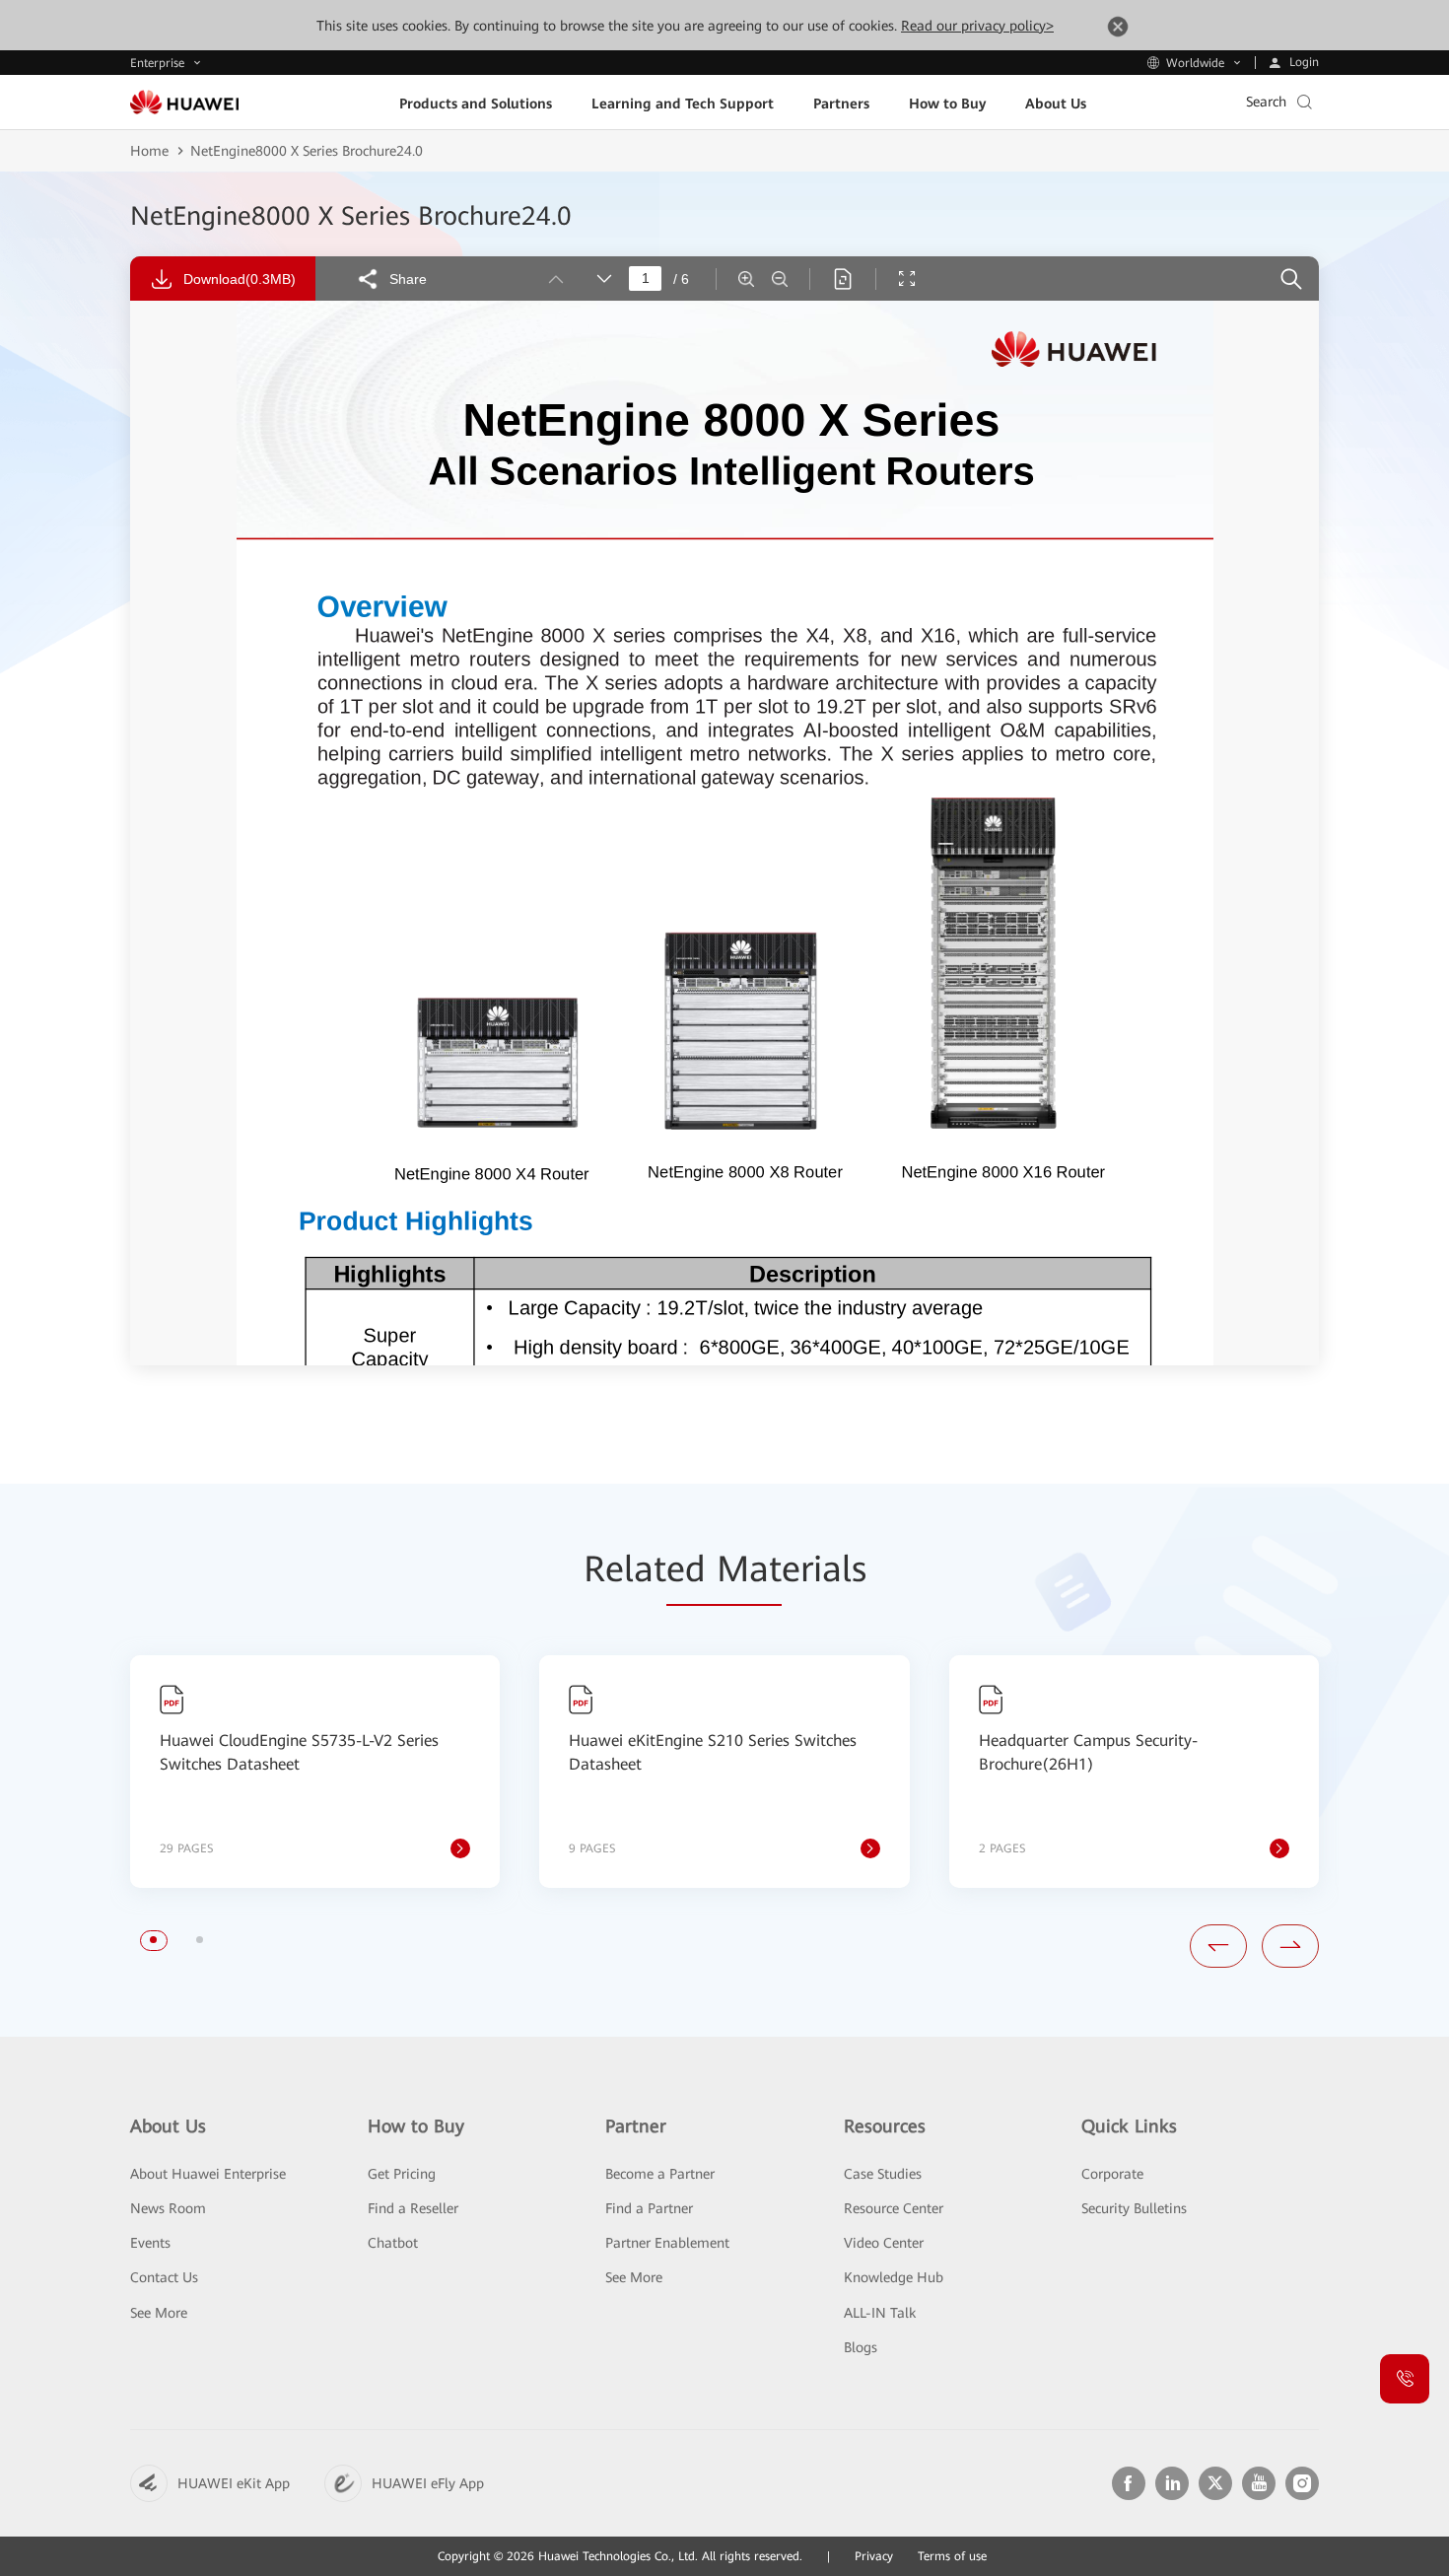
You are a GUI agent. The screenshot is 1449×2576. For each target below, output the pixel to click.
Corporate (1112, 2174)
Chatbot (393, 2243)
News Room (168, 2208)
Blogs (861, 2347)
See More (159, 2313)
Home (149, 151)
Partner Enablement (667, 2243)
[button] (153, 1940)
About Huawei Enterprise (208, 2174)
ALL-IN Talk (880, 2313)
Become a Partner (660, 2174)
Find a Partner (649, 2208)
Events (150, 2243)
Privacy (874, 2556)
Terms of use (952, 2556)
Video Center (884, 2243)
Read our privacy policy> (977, 26)
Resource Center (894, 2208)
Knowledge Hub (894, 2277)
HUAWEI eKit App (234, 2483)
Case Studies (883, 2174)
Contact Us (164, 2277)
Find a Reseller (413, 2208)
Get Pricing (402, 2174)
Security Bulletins (1134, 2208)
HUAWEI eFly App (428, 2483)
